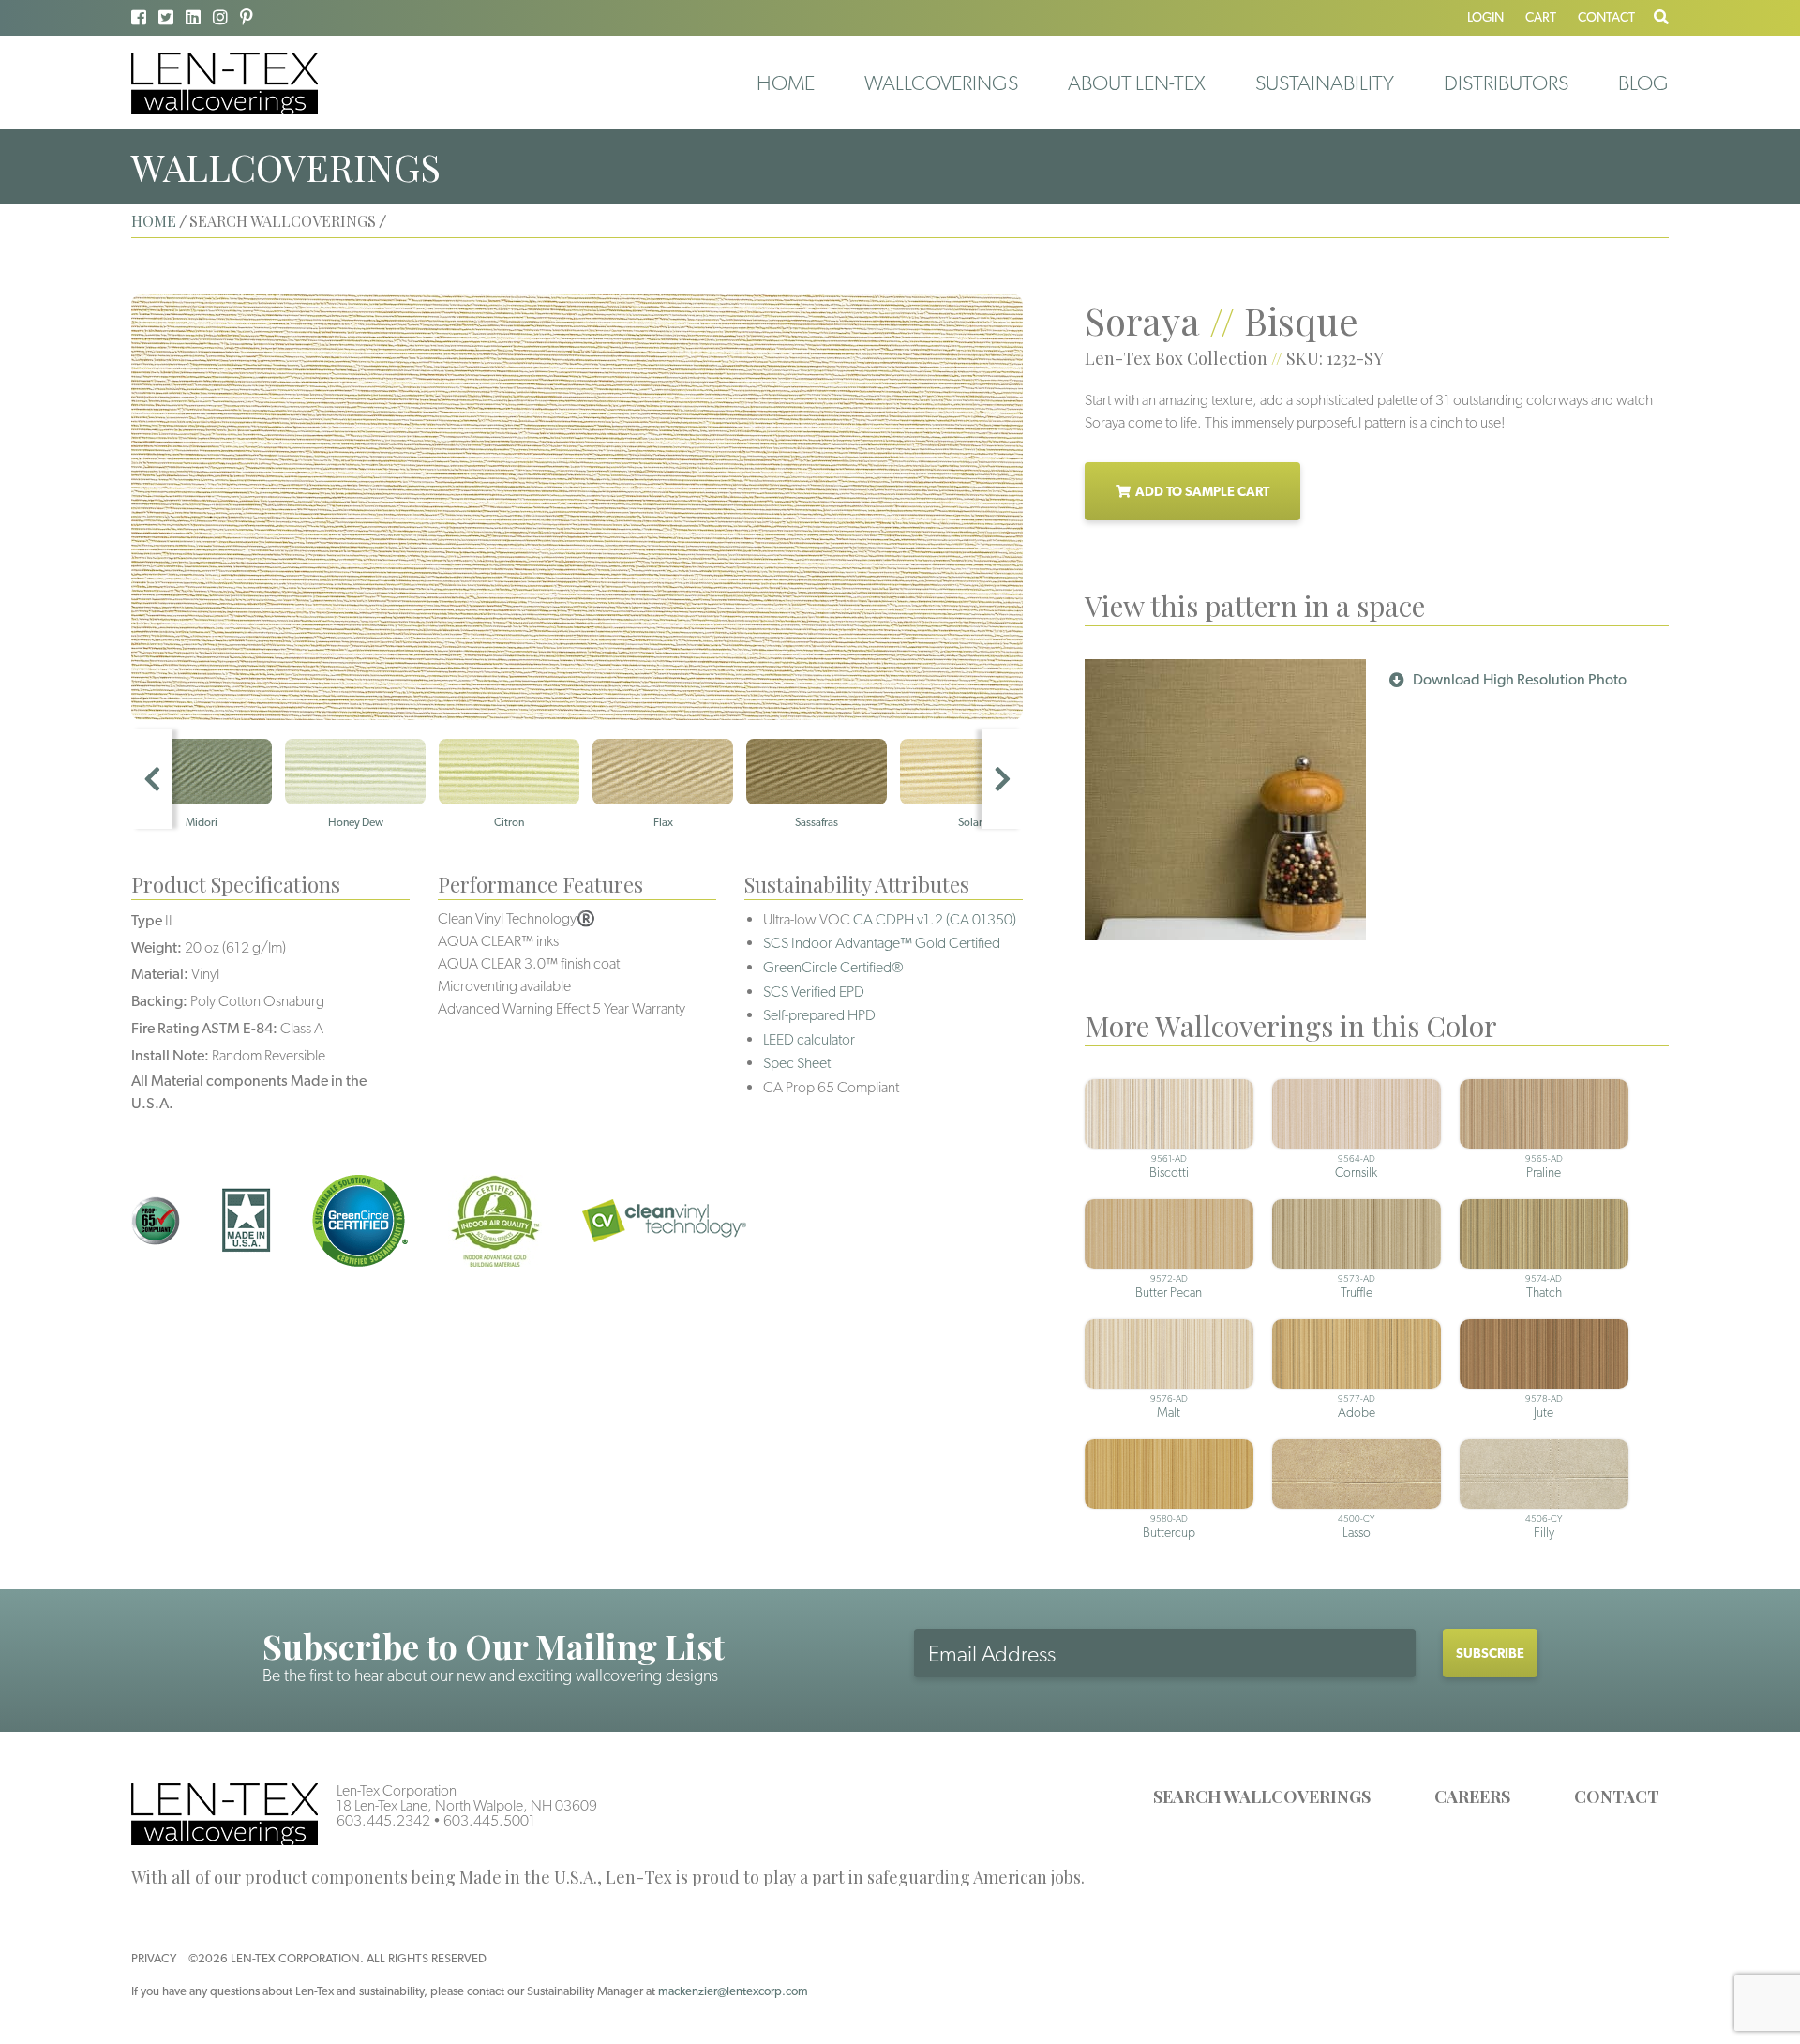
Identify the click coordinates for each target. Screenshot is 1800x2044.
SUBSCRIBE (1490, 1653)
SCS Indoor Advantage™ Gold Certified (882, 943)
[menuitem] (786, 83)
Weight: (157, 947)
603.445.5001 (489, 1820)
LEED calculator (809, 1039)
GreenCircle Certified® (833, 967)
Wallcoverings (941, 83)
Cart (1541, 17)
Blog (1643, 83)
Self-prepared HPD (819, 1015)
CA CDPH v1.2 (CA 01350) (935, 919)
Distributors (1506, 83)
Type (147, 920)
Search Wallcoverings (1262, 1796)
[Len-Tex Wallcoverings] (225, 82)
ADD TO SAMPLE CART (1202, 491)
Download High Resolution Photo (1520, 679)
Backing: (159, 1001)
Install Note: (170, 1055)
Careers (1472, 1796)
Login (1485, 17)
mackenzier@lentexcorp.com (733, 1991)
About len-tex (1137, 83)
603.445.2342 (383, 1820)
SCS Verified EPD (814, 992)
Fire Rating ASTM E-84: (204, 1028)
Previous (152, 779)
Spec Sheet (797, 1063)
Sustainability (1325, 83)
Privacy (154, 1958)
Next (1002, 779)
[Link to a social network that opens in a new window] (139, 17)
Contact (1606, 17)
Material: (160, 974)
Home (786, 83)
